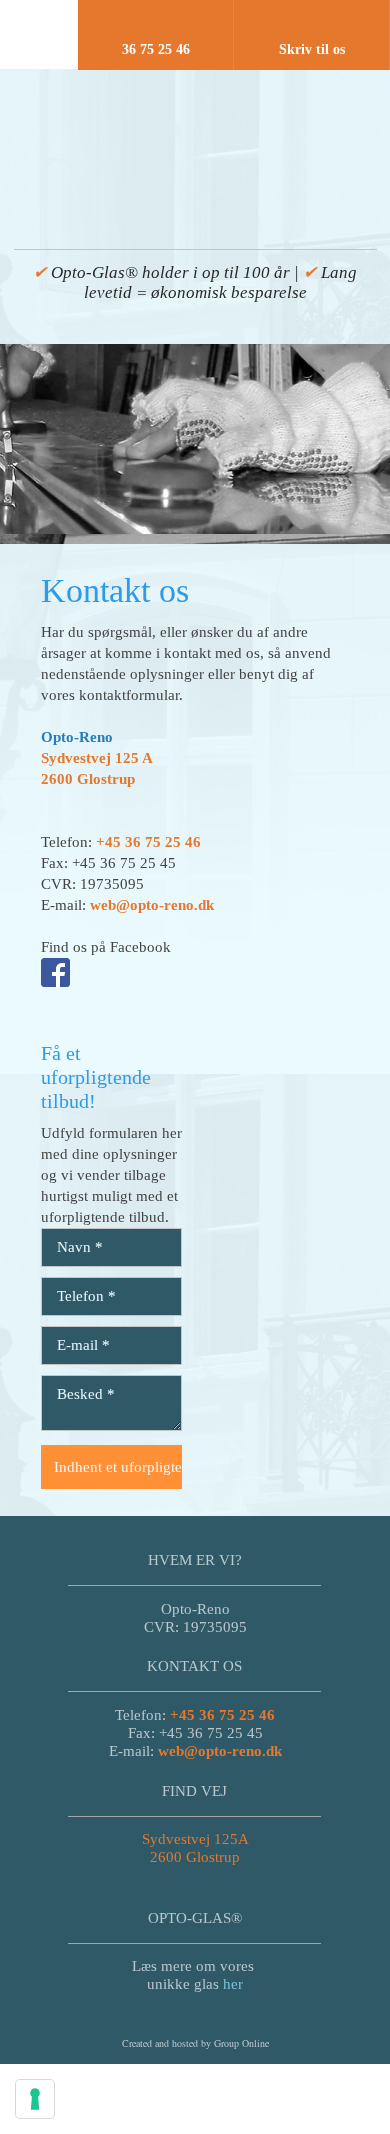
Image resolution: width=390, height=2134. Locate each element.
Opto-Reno (77, 737)
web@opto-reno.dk (152, 905)
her (233, 1984)
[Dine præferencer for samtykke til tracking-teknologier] (35, 2099)
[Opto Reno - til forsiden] (195, 138)
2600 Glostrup (88, 779)
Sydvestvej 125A (195, 1839)
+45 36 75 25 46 (148, 842)
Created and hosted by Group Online (195, 2043)
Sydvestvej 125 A (97, 758)
